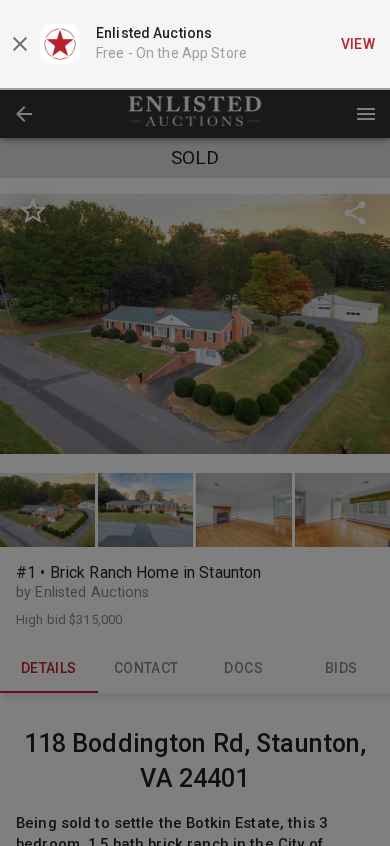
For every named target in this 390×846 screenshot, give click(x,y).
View (358, 44)
